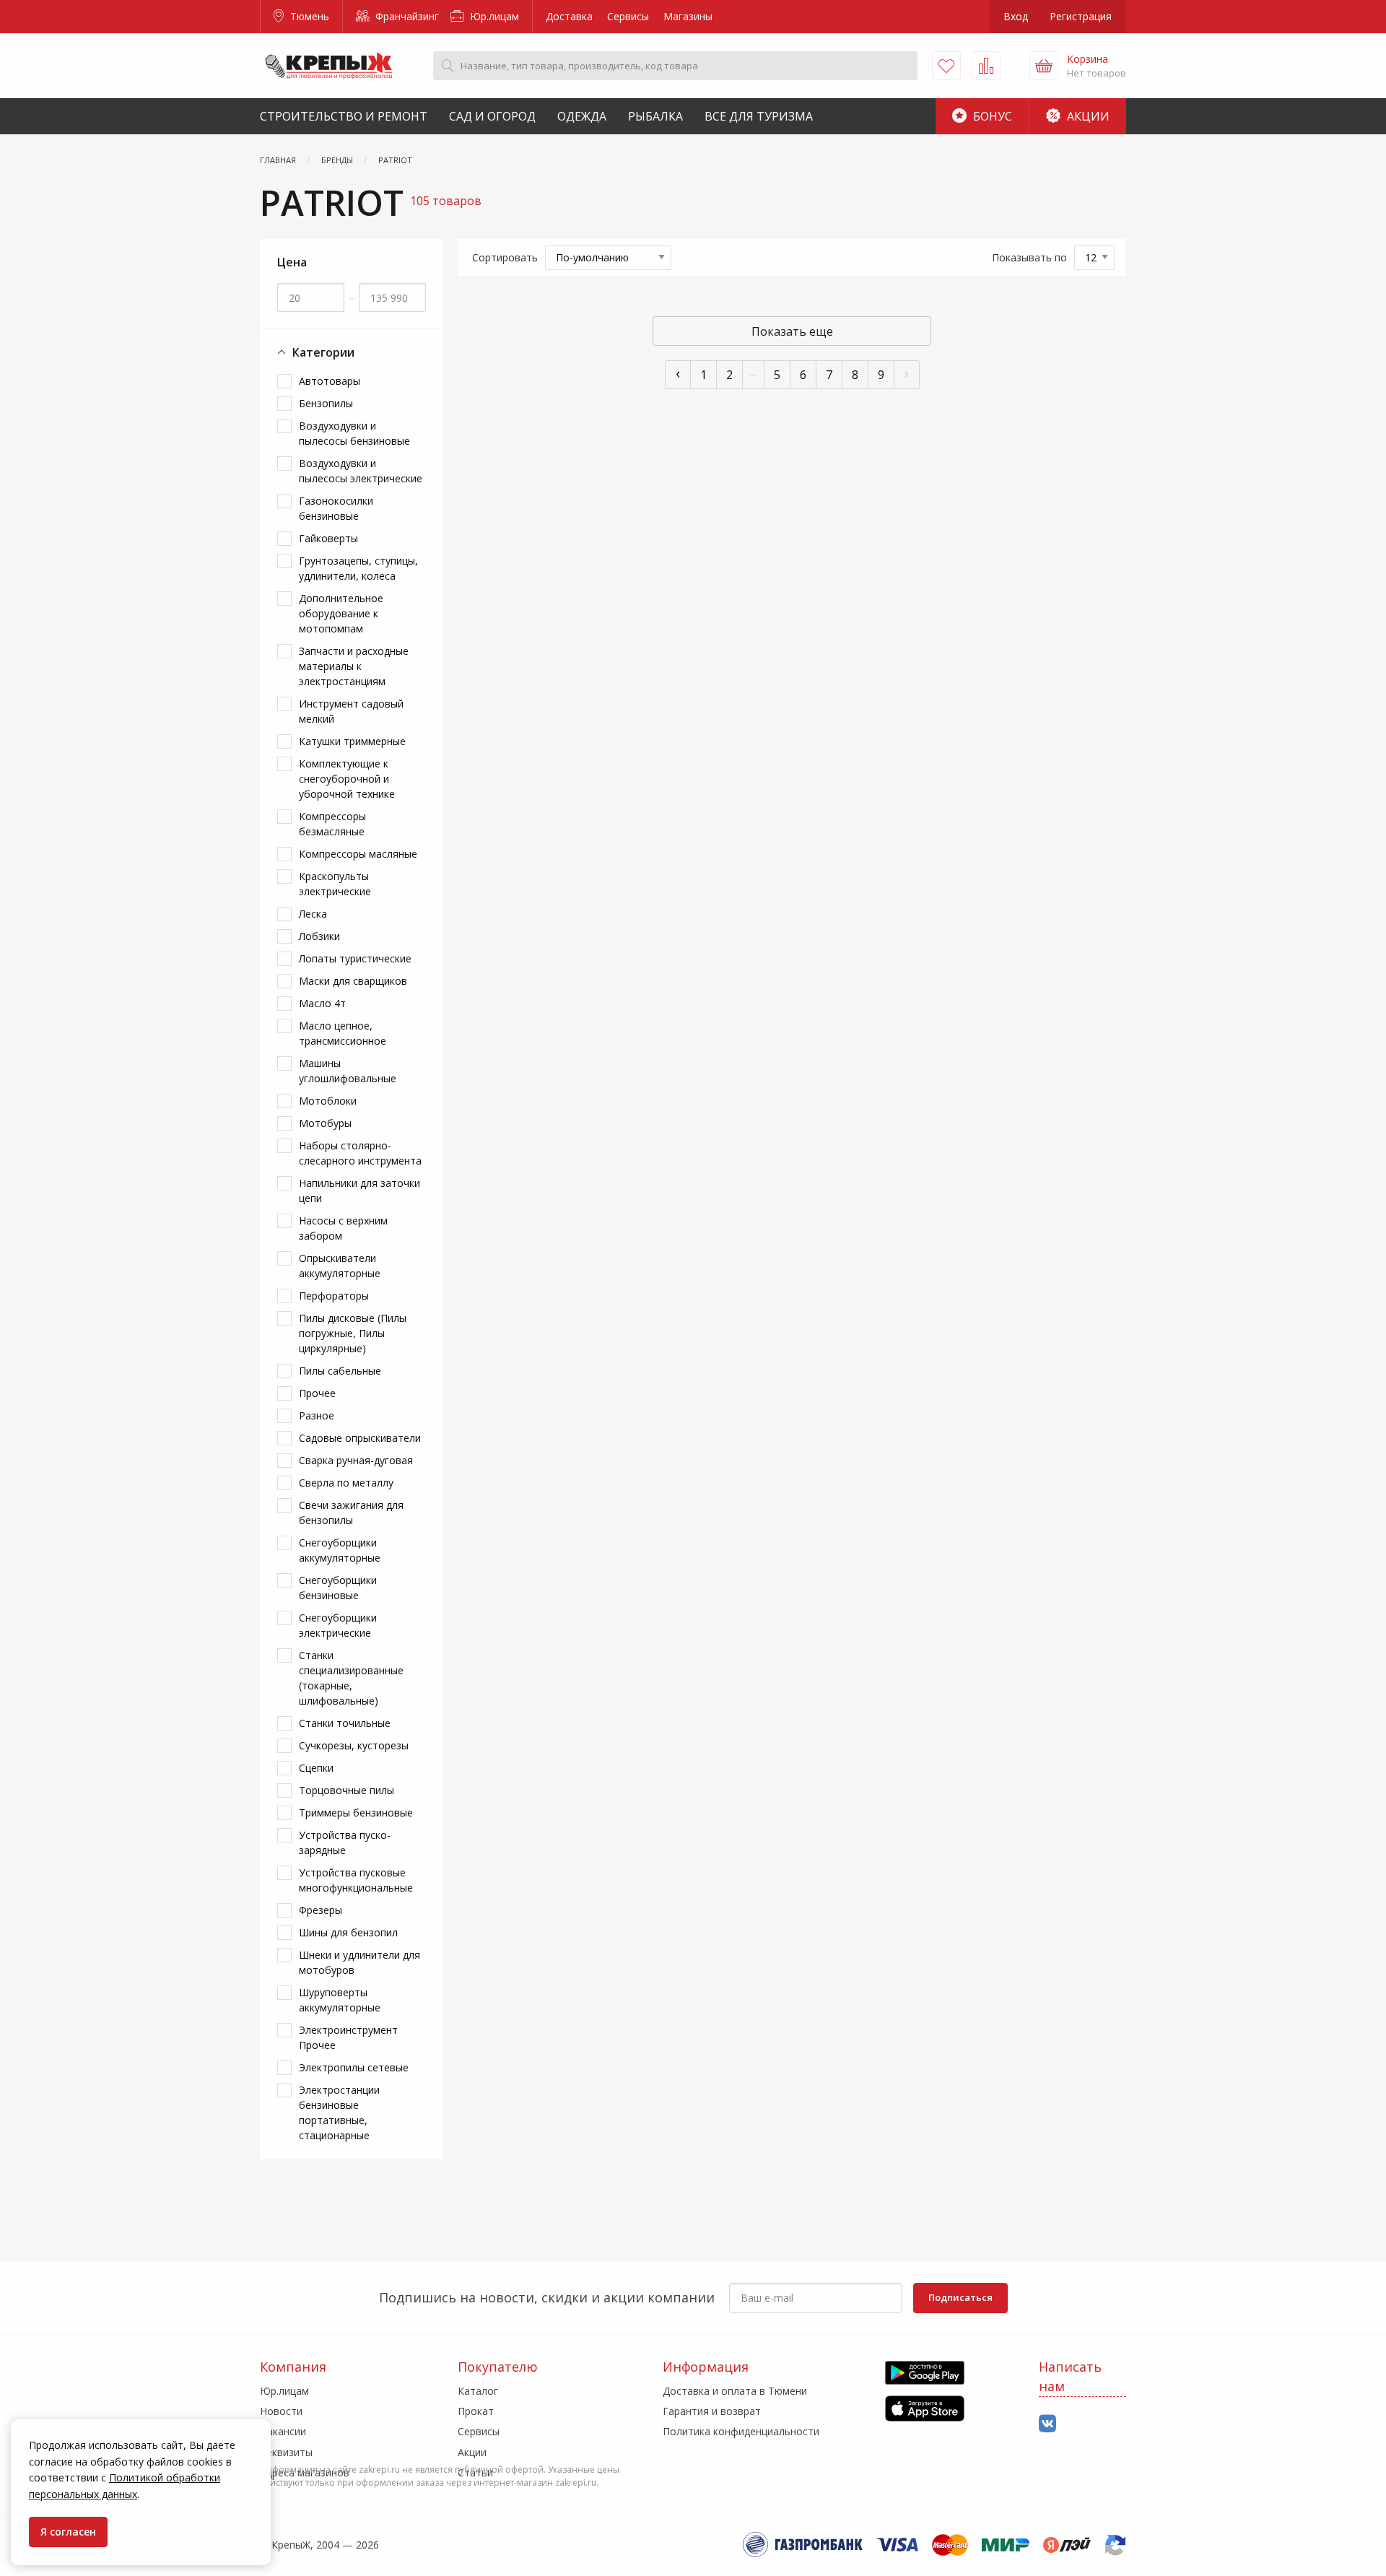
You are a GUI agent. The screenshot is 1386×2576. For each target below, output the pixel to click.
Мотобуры (325, 1123)
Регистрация (1081, 16)
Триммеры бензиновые (356, 1813)
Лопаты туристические (355, 958)
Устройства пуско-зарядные (345, 1842)
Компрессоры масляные (358, 854)
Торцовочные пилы (346, 1790)
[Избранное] (946, 66)
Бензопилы (326, 403)
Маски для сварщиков (353, 981)
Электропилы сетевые (354, 2067)
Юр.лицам (493, 16)
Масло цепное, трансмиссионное (343, 1033)
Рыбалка (655, 116)
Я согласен (68, 2532)
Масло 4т (322, 1003)
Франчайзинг (406, 16)
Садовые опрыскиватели (360, 1438)
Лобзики (319, 936)
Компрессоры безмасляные (332, 824)
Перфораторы (334, 1296)
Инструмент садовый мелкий (351, 711)
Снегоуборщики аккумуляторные (340, 1550)
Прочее (317, 1393)
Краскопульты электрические (335, 884)
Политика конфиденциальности (741, 2431)
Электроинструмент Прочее (348, 2037)
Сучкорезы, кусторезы (354, 1745)
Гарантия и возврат (712, 2411)
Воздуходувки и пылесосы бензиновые (354, 433)
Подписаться (960, 2297)
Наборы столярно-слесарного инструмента (360, 1153)
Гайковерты (328, 538)
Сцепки (316, 1768)
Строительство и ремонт (344, 116)
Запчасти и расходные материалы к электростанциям (354, 666)
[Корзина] (1044, 66)
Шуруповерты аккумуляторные (340, 2000)
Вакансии (283, 2431)
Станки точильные (345, 1723)
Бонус (991, 116)
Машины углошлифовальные (348, 1071)
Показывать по (1029, 257)
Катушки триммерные (352, 741)
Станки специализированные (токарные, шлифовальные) (351, 1678)
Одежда (582, 116)
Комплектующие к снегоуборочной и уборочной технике (347, 779)
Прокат (476, 2411)
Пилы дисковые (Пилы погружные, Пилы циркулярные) (353, 1333)
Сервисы (628, 16)
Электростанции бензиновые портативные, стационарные (339, 2112)
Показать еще (792, 331)
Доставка (569, 16)
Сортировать (505, 257)
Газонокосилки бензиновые (336, 508)
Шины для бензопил (348, 1932)
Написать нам (1070, 2376)
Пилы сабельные (340, 1371)
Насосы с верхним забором (343, 1228)
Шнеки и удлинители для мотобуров (359, 1962)
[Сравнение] (986, 66)
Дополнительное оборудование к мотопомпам (341, 613)
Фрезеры (321, 1910)
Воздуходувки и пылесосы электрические (361, 471)
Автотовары (330, 381)
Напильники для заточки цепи (359, 1191)
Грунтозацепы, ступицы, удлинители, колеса (358, 568)
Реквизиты (286, 2452)
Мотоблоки (328, 1101)
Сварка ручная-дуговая (356, 1460)
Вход (1016, 16)
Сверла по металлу (346, 1483)
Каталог (478, 2391)
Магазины (688, 16)
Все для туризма (759, 116)
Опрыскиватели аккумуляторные (340, 1266)
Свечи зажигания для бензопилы (351, 1513)
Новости (281, 2411)
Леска (313, 914)
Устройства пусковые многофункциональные (356, 1880)
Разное (317, 1415)
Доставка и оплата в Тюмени (735, 2391)
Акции (1087, 116)
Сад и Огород (492, 116)
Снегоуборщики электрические (338, 1625)
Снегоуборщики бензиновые (338, 1588)
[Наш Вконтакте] (1047, 2424)
